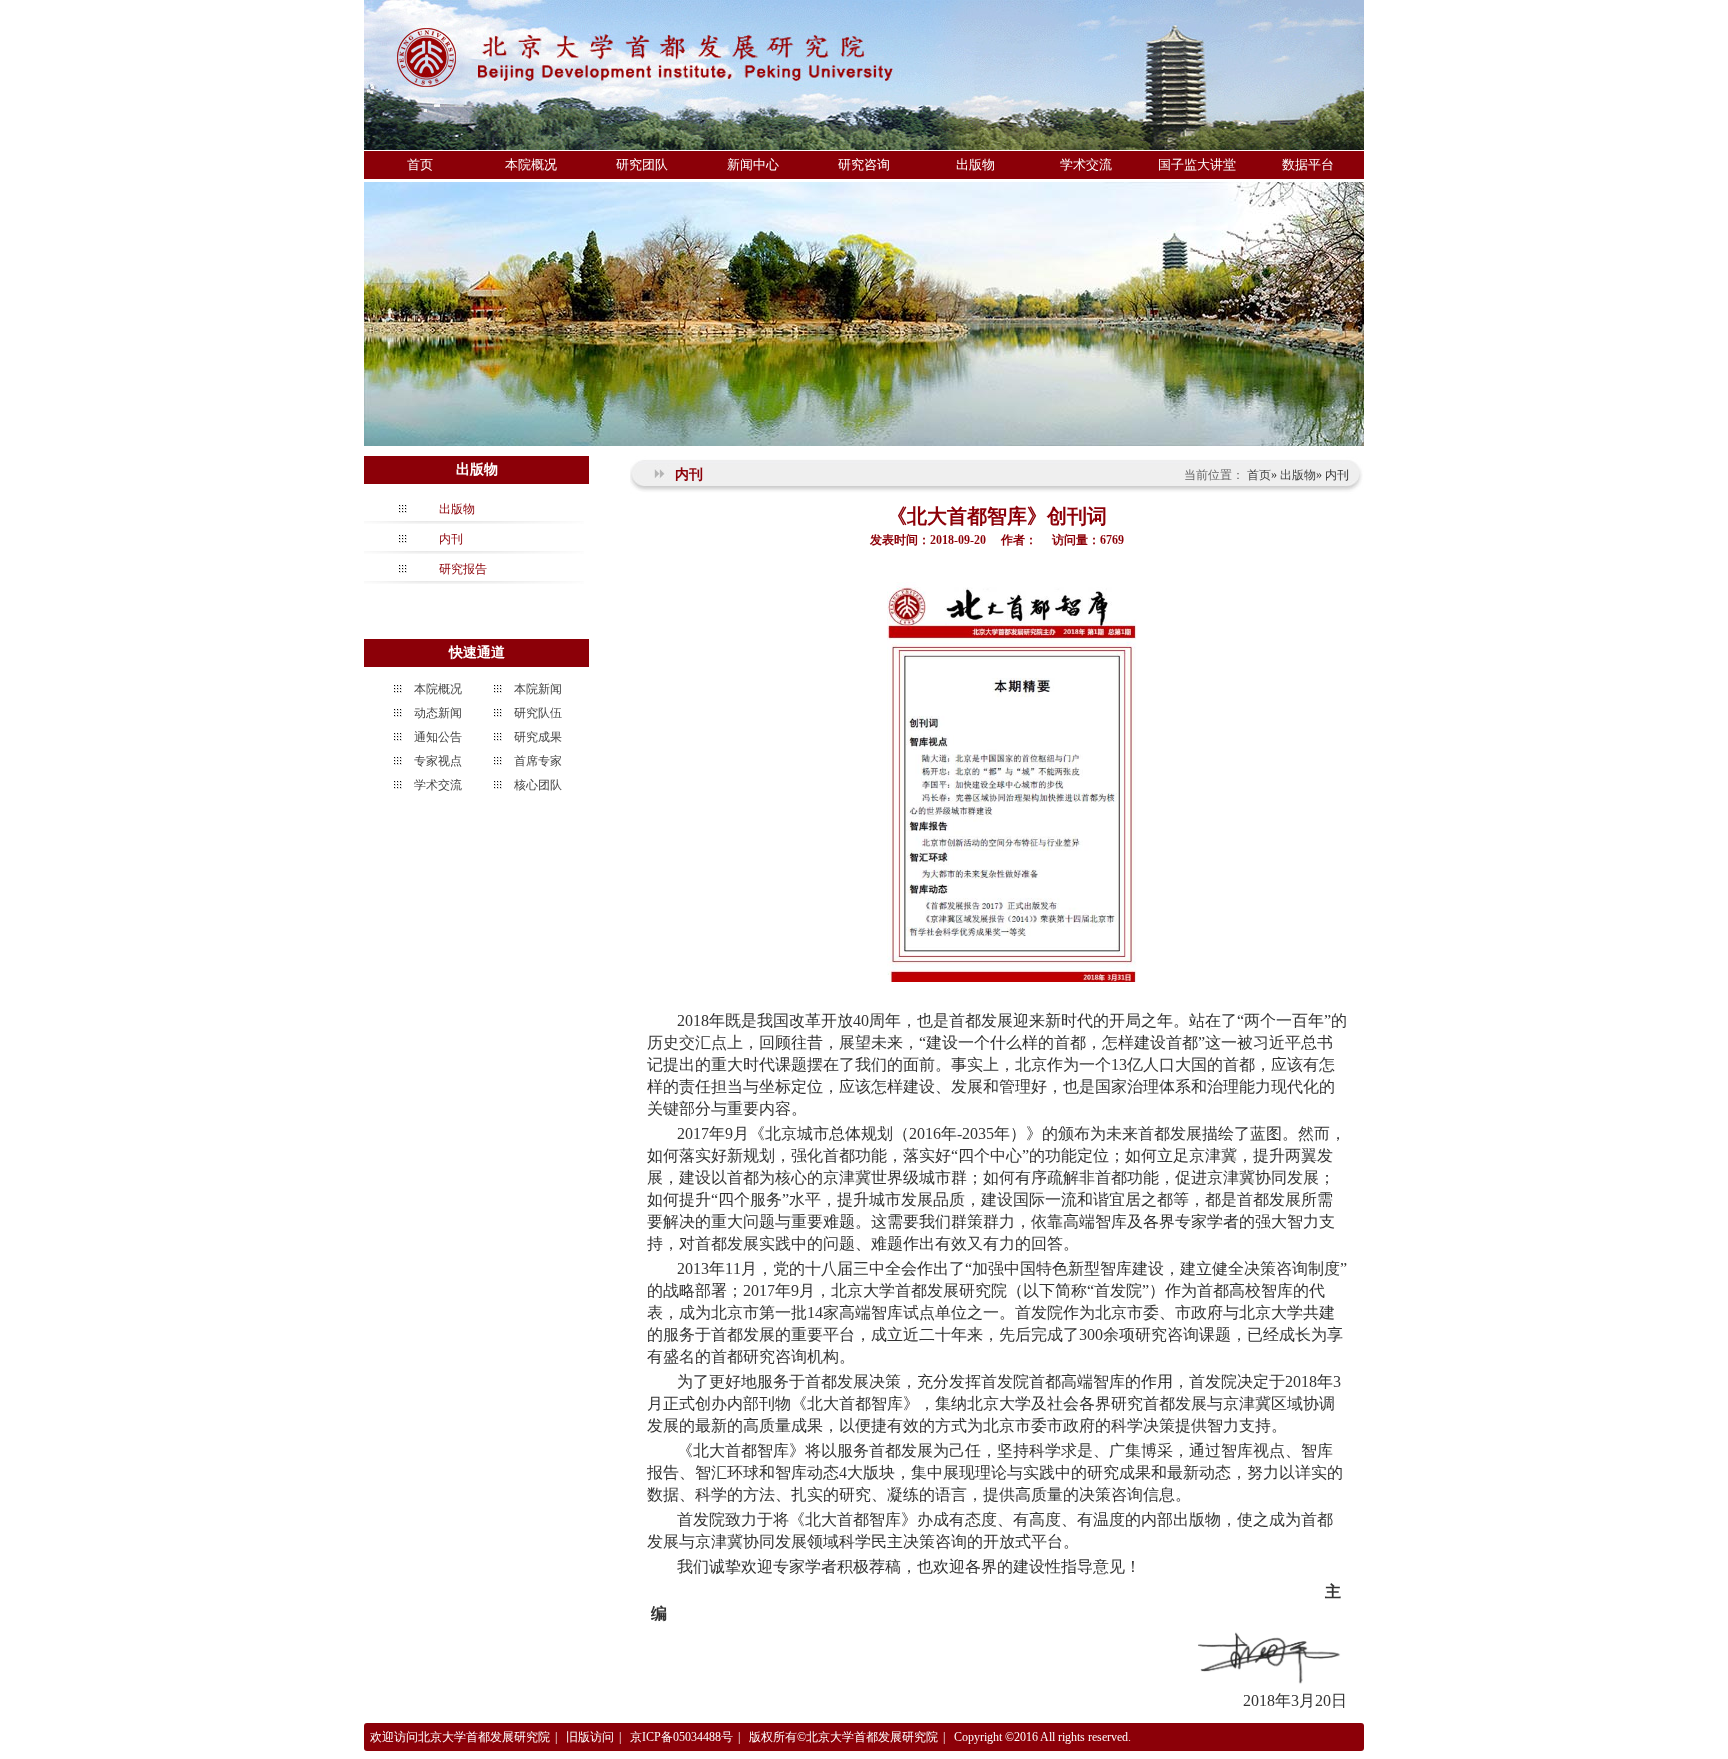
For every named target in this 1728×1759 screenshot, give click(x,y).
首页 (420, 164)
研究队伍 (538, 713)
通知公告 (438, 737)
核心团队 (538, 785)
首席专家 (538, 761)
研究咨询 (864, 164)
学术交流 (1086, 164)
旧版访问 (590, 1737)
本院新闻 (538, 689)
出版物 (975, 164)
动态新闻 (438, 713)
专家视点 (438, 761)
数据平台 (1308, 164)
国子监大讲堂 (1197, 164)
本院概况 (531, 164)
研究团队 (642, 164)
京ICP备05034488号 (681, 1737)
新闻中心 (753, 164)
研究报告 (463, 569)
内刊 (451, 539)
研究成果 (538, 737)
